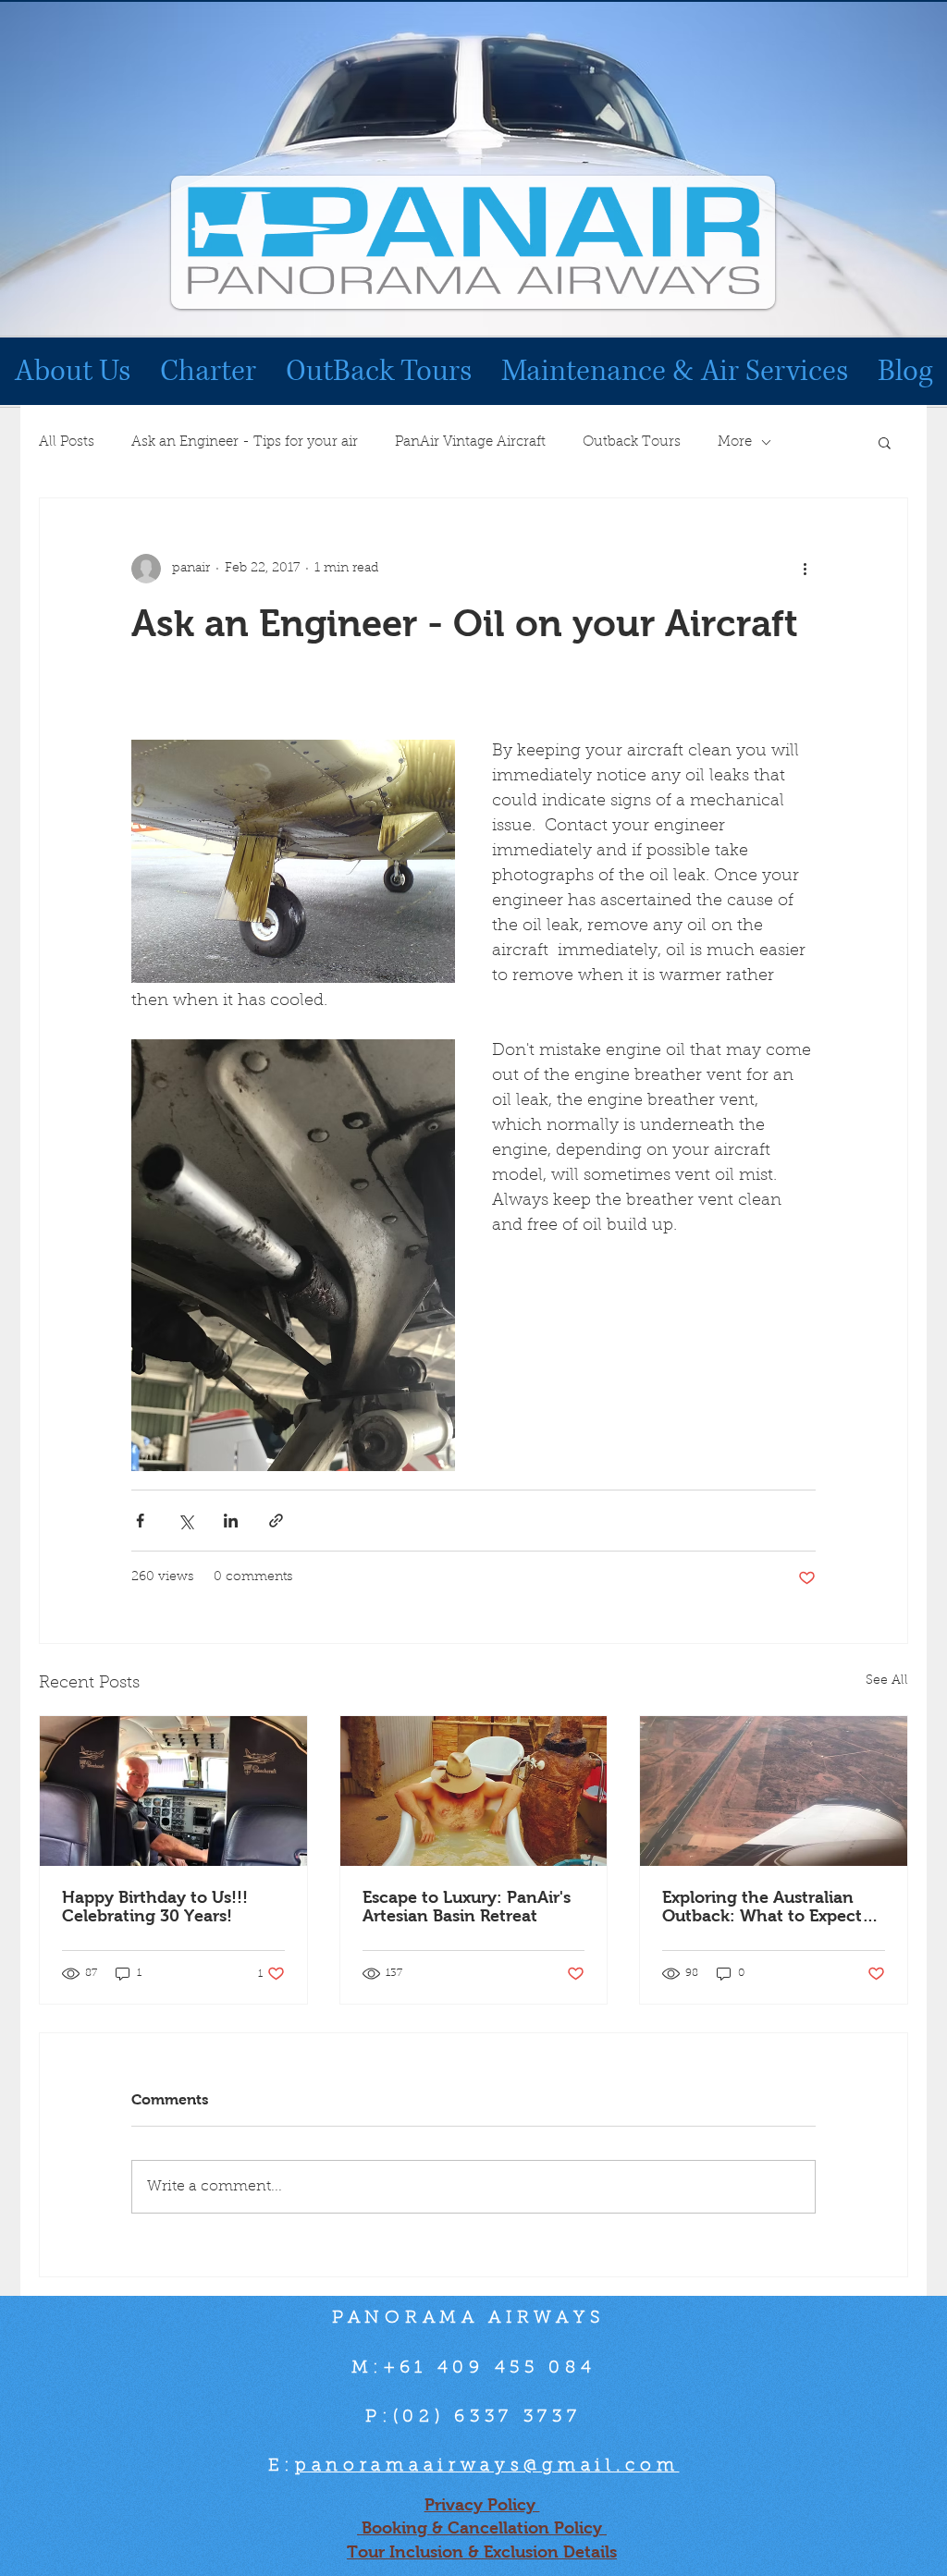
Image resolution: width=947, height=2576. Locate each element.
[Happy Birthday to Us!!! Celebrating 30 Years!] (173, 1791)
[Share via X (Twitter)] (185, 1521)
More (735, 442)
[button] (885, 442)
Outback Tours (632, 442)
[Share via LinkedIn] (231, 1521)
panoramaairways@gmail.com (487, 2466)
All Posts (67, 442)
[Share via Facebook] (140, 1521)
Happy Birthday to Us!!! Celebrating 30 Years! (155, 1907)
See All (887, 1681)
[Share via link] (276, 1521)
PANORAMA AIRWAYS (473, 2318)
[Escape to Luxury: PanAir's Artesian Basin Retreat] (474, 1791)
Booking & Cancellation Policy (482, 2528)
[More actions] (805, 569)
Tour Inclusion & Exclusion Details (482, 2552)
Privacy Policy (482, 2505)
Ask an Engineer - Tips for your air (245, 442)
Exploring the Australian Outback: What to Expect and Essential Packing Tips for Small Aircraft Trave (768, 1907)
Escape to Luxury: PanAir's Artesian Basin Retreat (467, 1907)
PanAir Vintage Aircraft (470, 442)
